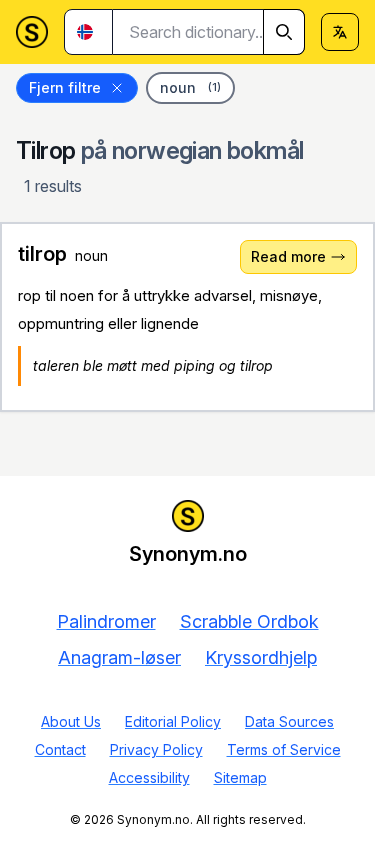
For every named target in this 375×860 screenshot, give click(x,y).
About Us (71, 721)
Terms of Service (284, 749)
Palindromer (106, 621)
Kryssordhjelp (261, 657)
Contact (60, 749)
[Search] (284, 32)
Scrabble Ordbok (249, 621)
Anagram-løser (119, 657)
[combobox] (209, 32)
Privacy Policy (156, 749)
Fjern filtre (65, 87)
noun (190, 87)
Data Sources (289, 721)
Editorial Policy (173, 721)
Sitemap (240, 777)
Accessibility (149, 777)
